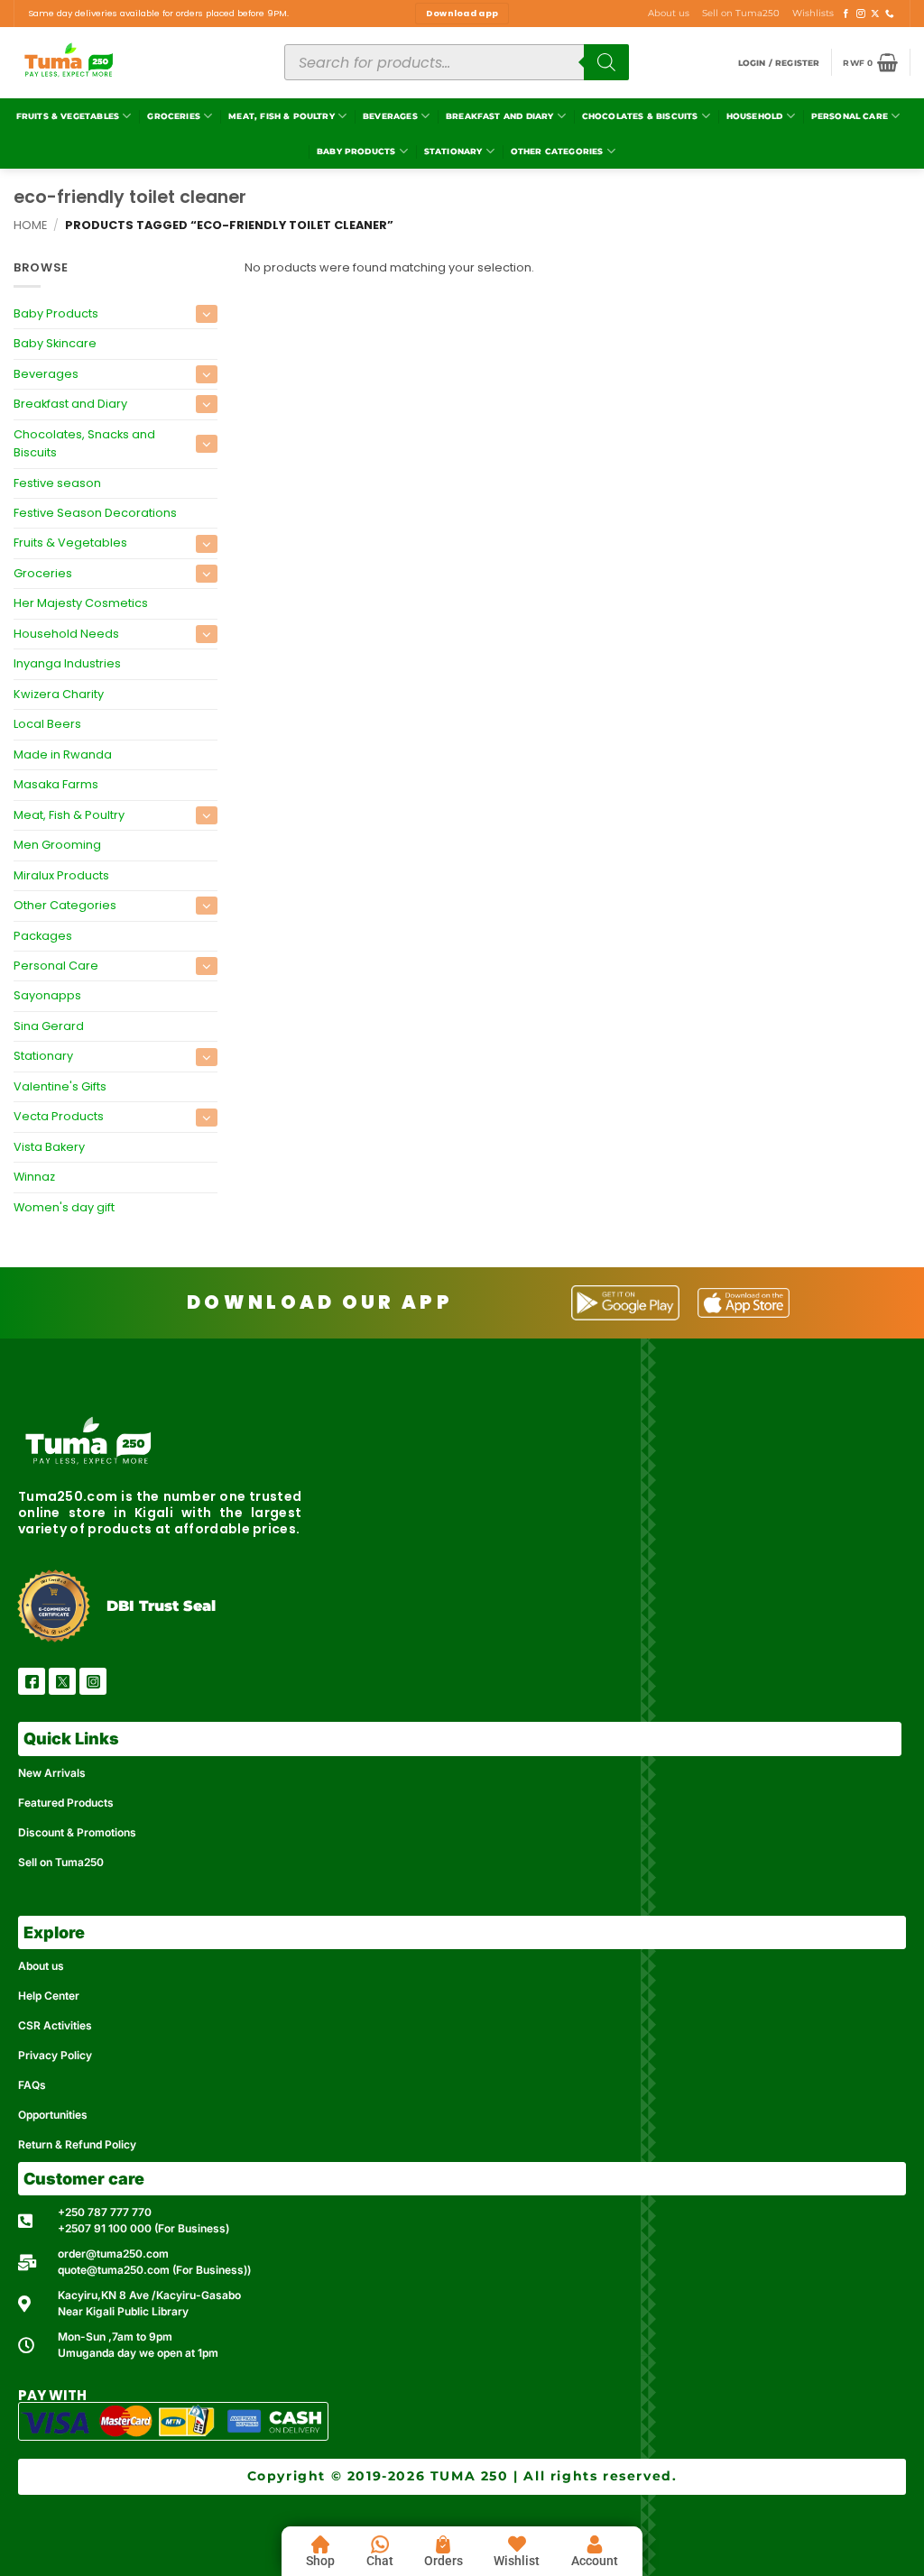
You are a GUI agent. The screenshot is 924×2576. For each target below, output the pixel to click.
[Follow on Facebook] (846, 14)
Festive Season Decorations (95, 513)
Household (755, 116)
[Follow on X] (875, 14)
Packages (43, 936)
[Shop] (320, 2544)
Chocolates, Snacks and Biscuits (84, 443)
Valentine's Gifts (60, 1086)
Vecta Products (59, 1117)
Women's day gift (64, 1207)
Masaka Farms (56, 784)
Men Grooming (57, 845)
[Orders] (443, 2544)
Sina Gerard (49, 1026)
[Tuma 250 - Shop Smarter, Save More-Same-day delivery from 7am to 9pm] (135, 63)
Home (30, 225)
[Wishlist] (517, 2544)
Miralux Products (61, 875)
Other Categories (557, 151)
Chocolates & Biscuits (640, 116)
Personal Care (850, 116)
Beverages (390, 116)
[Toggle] (207, 314)
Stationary (453, 151)
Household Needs (66, 634)
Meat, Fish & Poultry (282, 116)
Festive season (57, 483)
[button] (779, 63)
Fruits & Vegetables (68, 116)
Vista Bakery (49, 1147)
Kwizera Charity (59, 694)
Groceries (174, 116)
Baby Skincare (55, 343)
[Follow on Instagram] (861, 14)
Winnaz (34, 1178)
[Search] (606, 62)
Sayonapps (47, 996)
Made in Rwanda (63, 754)
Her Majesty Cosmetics (81, 604)
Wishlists (813, 13)
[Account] (595, 2544)
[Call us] (890, 14)
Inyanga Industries (67, 664)
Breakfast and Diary (499, 116)
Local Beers (47, 725)
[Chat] (380, 2544)
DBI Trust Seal (161, 1606)
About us (669, 13)
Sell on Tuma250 (741, 13)
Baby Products (356, 151)
